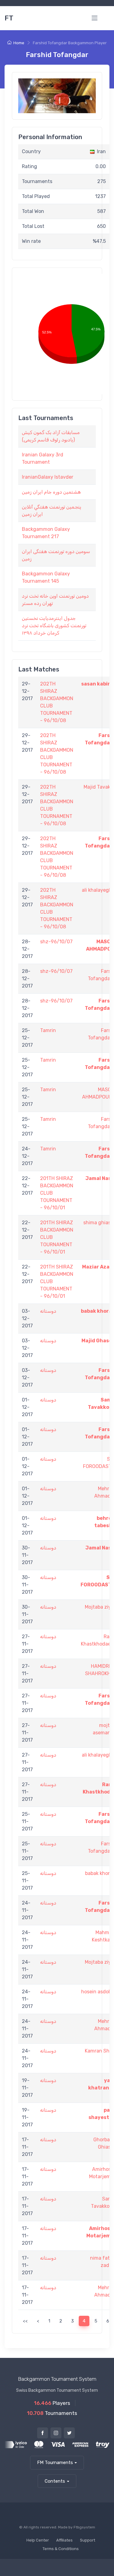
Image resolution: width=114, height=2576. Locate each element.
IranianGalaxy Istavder (48, 477)
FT (9, 18)
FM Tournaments (55, 2463)
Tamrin (48, 1030)
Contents (55, 2481)
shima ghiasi (98, 1223)
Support (88, 2540)
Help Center (38, 2540)
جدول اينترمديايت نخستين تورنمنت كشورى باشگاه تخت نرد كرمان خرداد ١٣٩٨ (54, 626)
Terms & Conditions (61, 2549)
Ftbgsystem (84, 2527)
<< (25, 2321)
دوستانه (48, 1311)
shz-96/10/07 (56, 942)
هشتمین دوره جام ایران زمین (51, 492)
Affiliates (64, 2540)
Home (19, 43)
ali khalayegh (97, 890)
